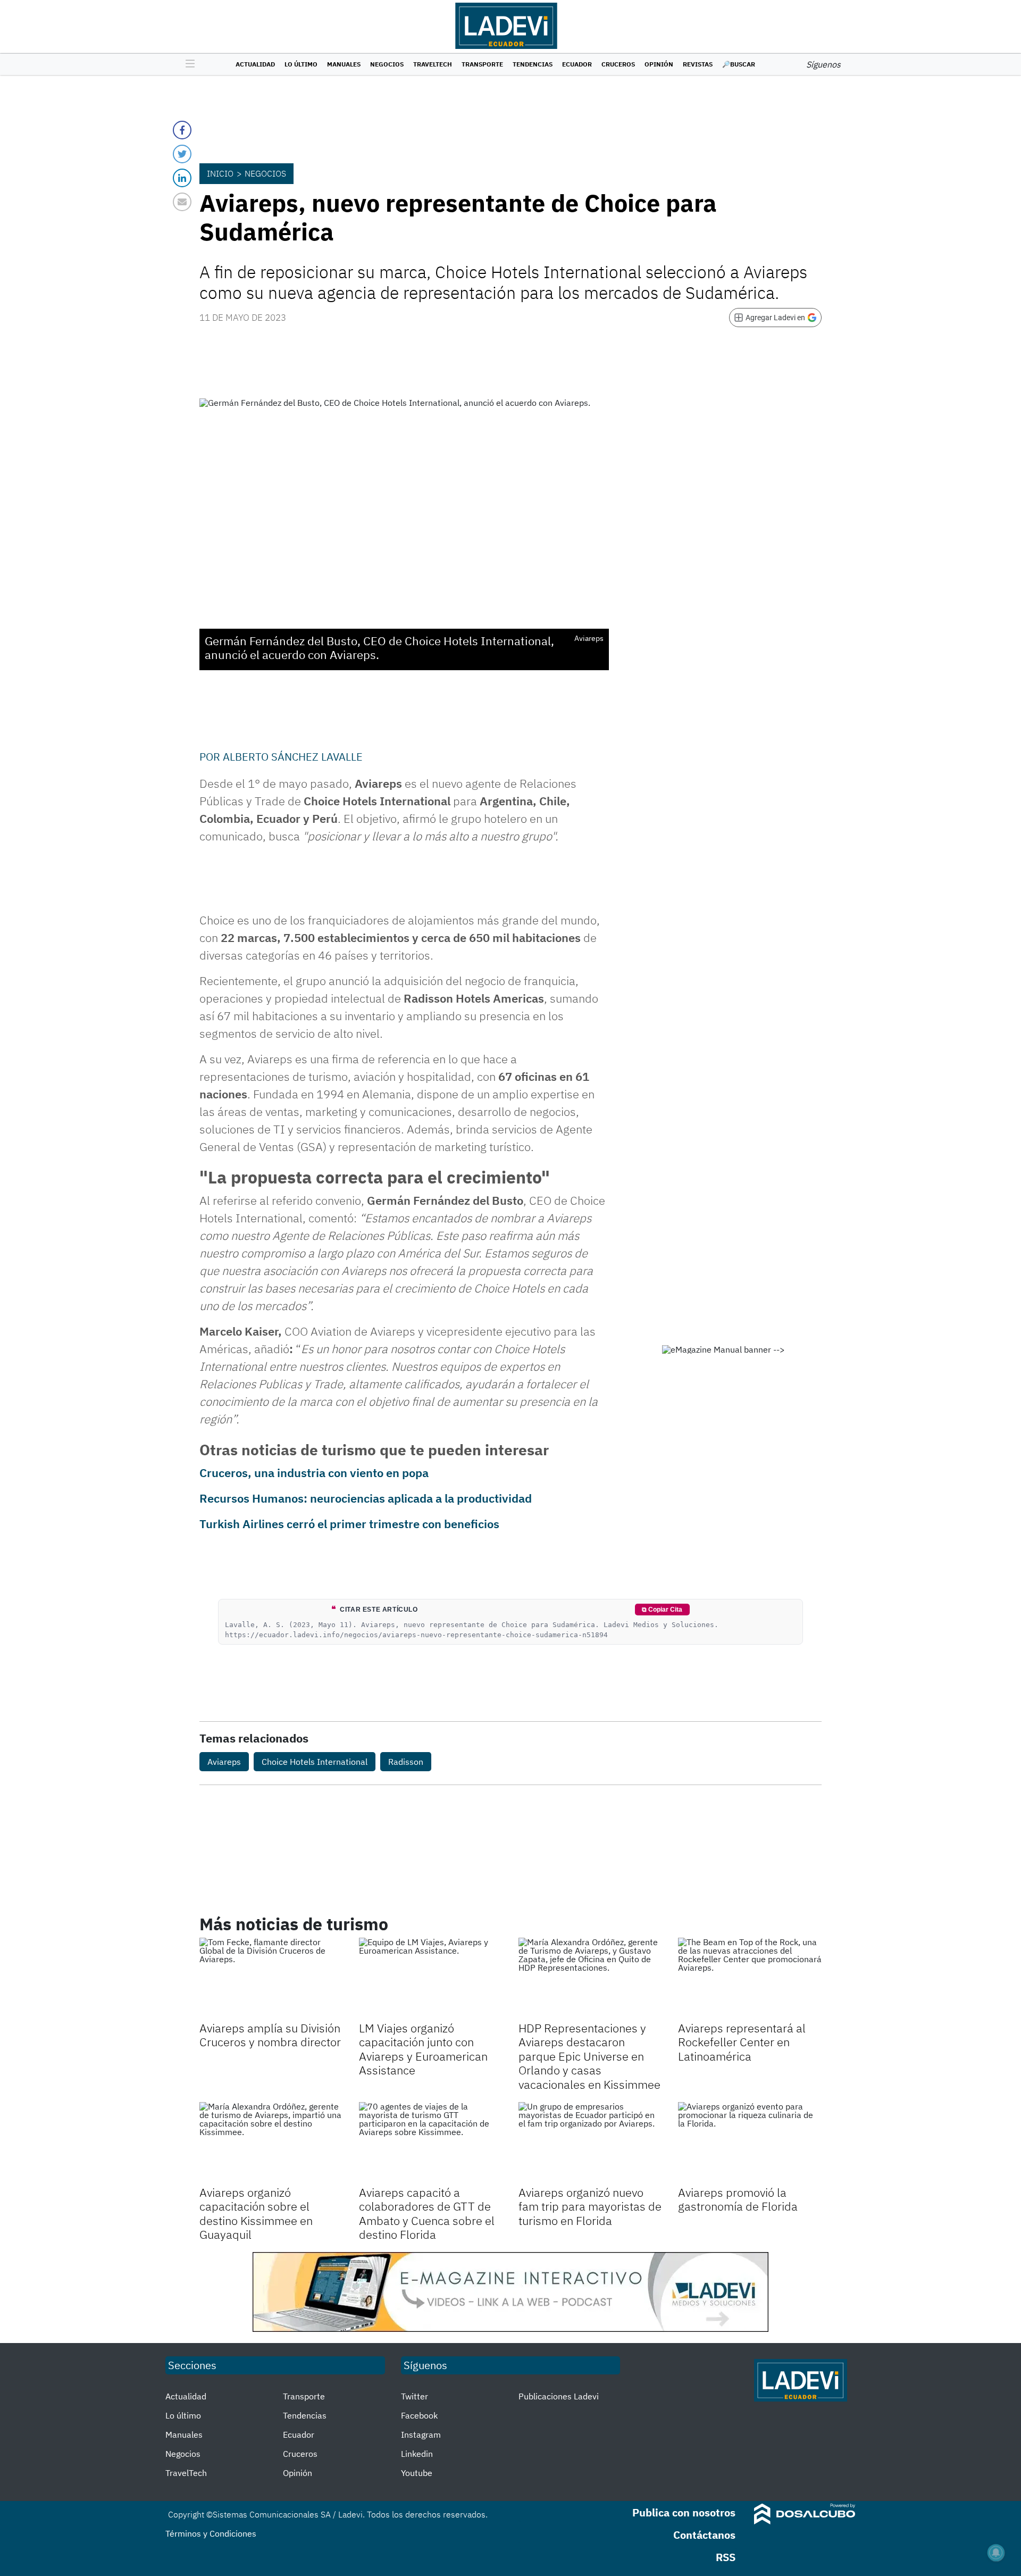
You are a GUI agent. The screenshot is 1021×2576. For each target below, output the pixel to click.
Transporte (482, 64)
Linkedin (417, 2454)
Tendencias (533, 64)
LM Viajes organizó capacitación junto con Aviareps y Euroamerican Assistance (423, 2049)
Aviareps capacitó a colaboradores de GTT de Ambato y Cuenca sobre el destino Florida (427, 2213)
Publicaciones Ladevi (559, 2396)
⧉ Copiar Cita (662, 1610)
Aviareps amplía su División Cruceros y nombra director (270, 2035)
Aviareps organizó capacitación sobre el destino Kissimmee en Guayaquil (256, 2213)
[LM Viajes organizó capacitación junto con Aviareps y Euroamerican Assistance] (431, 1978)
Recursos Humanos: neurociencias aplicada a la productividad (366, 1498)
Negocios (387, 64)
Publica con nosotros (684, 2512)
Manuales (344, 64)
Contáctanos (704, 2535)
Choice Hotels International (315, 1762)
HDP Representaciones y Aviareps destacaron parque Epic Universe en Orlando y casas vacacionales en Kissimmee (589, 2056)
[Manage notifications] (996, 2553)
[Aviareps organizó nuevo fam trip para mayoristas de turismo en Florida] (590, 2143)
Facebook (419, 2415)
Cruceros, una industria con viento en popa (314, 1473)
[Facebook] (182, 130)
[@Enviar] (182, 202)
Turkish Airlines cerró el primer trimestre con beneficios (349, 1524)
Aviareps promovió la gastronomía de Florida (738, 2199)
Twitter (415, 2396)
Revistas (698, 64)
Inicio (220, 173)
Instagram (421, 2435)
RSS (726, 2557)
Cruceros (618, 64)
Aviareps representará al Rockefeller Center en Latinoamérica (742, 2042)
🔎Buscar (739, 64)
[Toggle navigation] (187, 64)
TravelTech (433, 64)
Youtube (417, 2473)
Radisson (406, 1762)
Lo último (301, 64)
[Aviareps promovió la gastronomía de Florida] (750, 2143)
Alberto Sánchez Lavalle (293, 757)
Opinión (659, 64)
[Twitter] (182, 154)
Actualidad (255, 64)
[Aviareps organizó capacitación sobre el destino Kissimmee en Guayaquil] (271, 2143)
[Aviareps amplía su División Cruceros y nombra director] (271, 1978)
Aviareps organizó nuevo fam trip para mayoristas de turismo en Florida (590, 2206)
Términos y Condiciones (211, 2533)
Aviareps (224, 1762)
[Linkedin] (182, 178)
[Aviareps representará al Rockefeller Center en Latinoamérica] (750, 1978)
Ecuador (577, 64)
